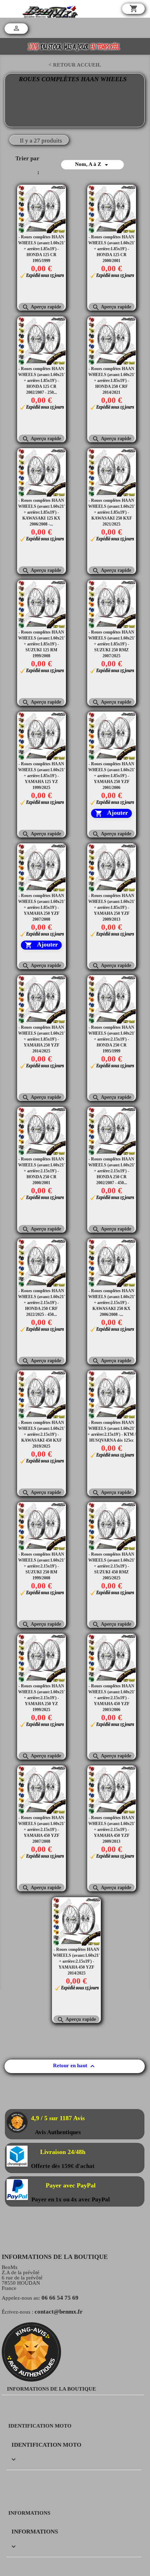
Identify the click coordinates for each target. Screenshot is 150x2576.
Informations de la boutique (51, 2389)
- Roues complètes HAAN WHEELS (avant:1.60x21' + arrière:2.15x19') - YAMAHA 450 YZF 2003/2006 (112, 1698)
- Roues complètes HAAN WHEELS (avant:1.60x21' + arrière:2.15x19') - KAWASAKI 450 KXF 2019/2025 (42, 1434)
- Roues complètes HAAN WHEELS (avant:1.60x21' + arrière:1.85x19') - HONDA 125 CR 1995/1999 (42, 249)
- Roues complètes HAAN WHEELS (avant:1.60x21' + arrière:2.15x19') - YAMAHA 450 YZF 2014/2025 (76, 1961)
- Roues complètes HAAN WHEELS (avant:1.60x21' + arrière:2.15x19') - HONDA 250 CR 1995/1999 (112, 1039)
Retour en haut (75, 2066)
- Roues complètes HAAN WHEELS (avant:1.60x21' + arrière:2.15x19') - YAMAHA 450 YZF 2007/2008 (42, 1830)
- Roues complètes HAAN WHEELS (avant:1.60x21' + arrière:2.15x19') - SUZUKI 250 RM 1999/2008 (42, 1566)
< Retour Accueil (75, 65)
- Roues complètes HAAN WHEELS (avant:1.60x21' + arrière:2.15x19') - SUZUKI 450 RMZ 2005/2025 (112, 1566)
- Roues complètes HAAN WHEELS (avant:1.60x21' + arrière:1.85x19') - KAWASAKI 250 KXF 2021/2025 (112, 512)
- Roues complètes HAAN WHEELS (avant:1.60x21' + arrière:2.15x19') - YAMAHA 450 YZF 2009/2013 (112, 1830)
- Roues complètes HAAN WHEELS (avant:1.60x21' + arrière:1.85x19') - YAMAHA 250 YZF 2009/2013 (112, 907)
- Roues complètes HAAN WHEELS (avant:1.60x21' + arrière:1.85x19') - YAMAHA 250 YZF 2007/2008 (42, 907)
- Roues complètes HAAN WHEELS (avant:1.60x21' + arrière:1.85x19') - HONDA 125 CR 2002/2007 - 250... (42, 381)
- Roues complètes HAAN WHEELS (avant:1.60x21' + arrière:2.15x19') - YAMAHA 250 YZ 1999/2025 (42, 1698)
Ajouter (111, 813)
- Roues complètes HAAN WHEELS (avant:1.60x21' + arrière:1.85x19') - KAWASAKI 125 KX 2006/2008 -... (42, 512)
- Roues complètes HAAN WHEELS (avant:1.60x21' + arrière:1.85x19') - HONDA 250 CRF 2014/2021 (112, 381)
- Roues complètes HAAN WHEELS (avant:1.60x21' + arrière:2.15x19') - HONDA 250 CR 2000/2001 (42, 1171)
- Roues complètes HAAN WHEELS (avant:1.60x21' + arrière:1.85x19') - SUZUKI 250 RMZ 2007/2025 (112, 644)
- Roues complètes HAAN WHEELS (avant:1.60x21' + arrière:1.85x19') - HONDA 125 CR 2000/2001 (112, 249)
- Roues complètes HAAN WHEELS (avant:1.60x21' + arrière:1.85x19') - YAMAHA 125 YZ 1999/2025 (42, 776)
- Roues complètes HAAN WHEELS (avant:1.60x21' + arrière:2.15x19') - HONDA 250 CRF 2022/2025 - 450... (42, 1303)
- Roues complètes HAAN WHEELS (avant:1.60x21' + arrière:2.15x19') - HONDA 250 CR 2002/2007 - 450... (112, 1171)
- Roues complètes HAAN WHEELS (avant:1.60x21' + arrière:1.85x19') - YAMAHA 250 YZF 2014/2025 (42, 1039)
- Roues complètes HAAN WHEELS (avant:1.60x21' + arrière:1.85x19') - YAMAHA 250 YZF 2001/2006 (112, 776)
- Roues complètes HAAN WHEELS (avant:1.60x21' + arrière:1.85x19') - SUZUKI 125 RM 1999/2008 (42, 644)
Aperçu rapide (42, 307)
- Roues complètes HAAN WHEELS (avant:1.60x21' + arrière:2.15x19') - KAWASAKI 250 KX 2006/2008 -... (112, 1303)
